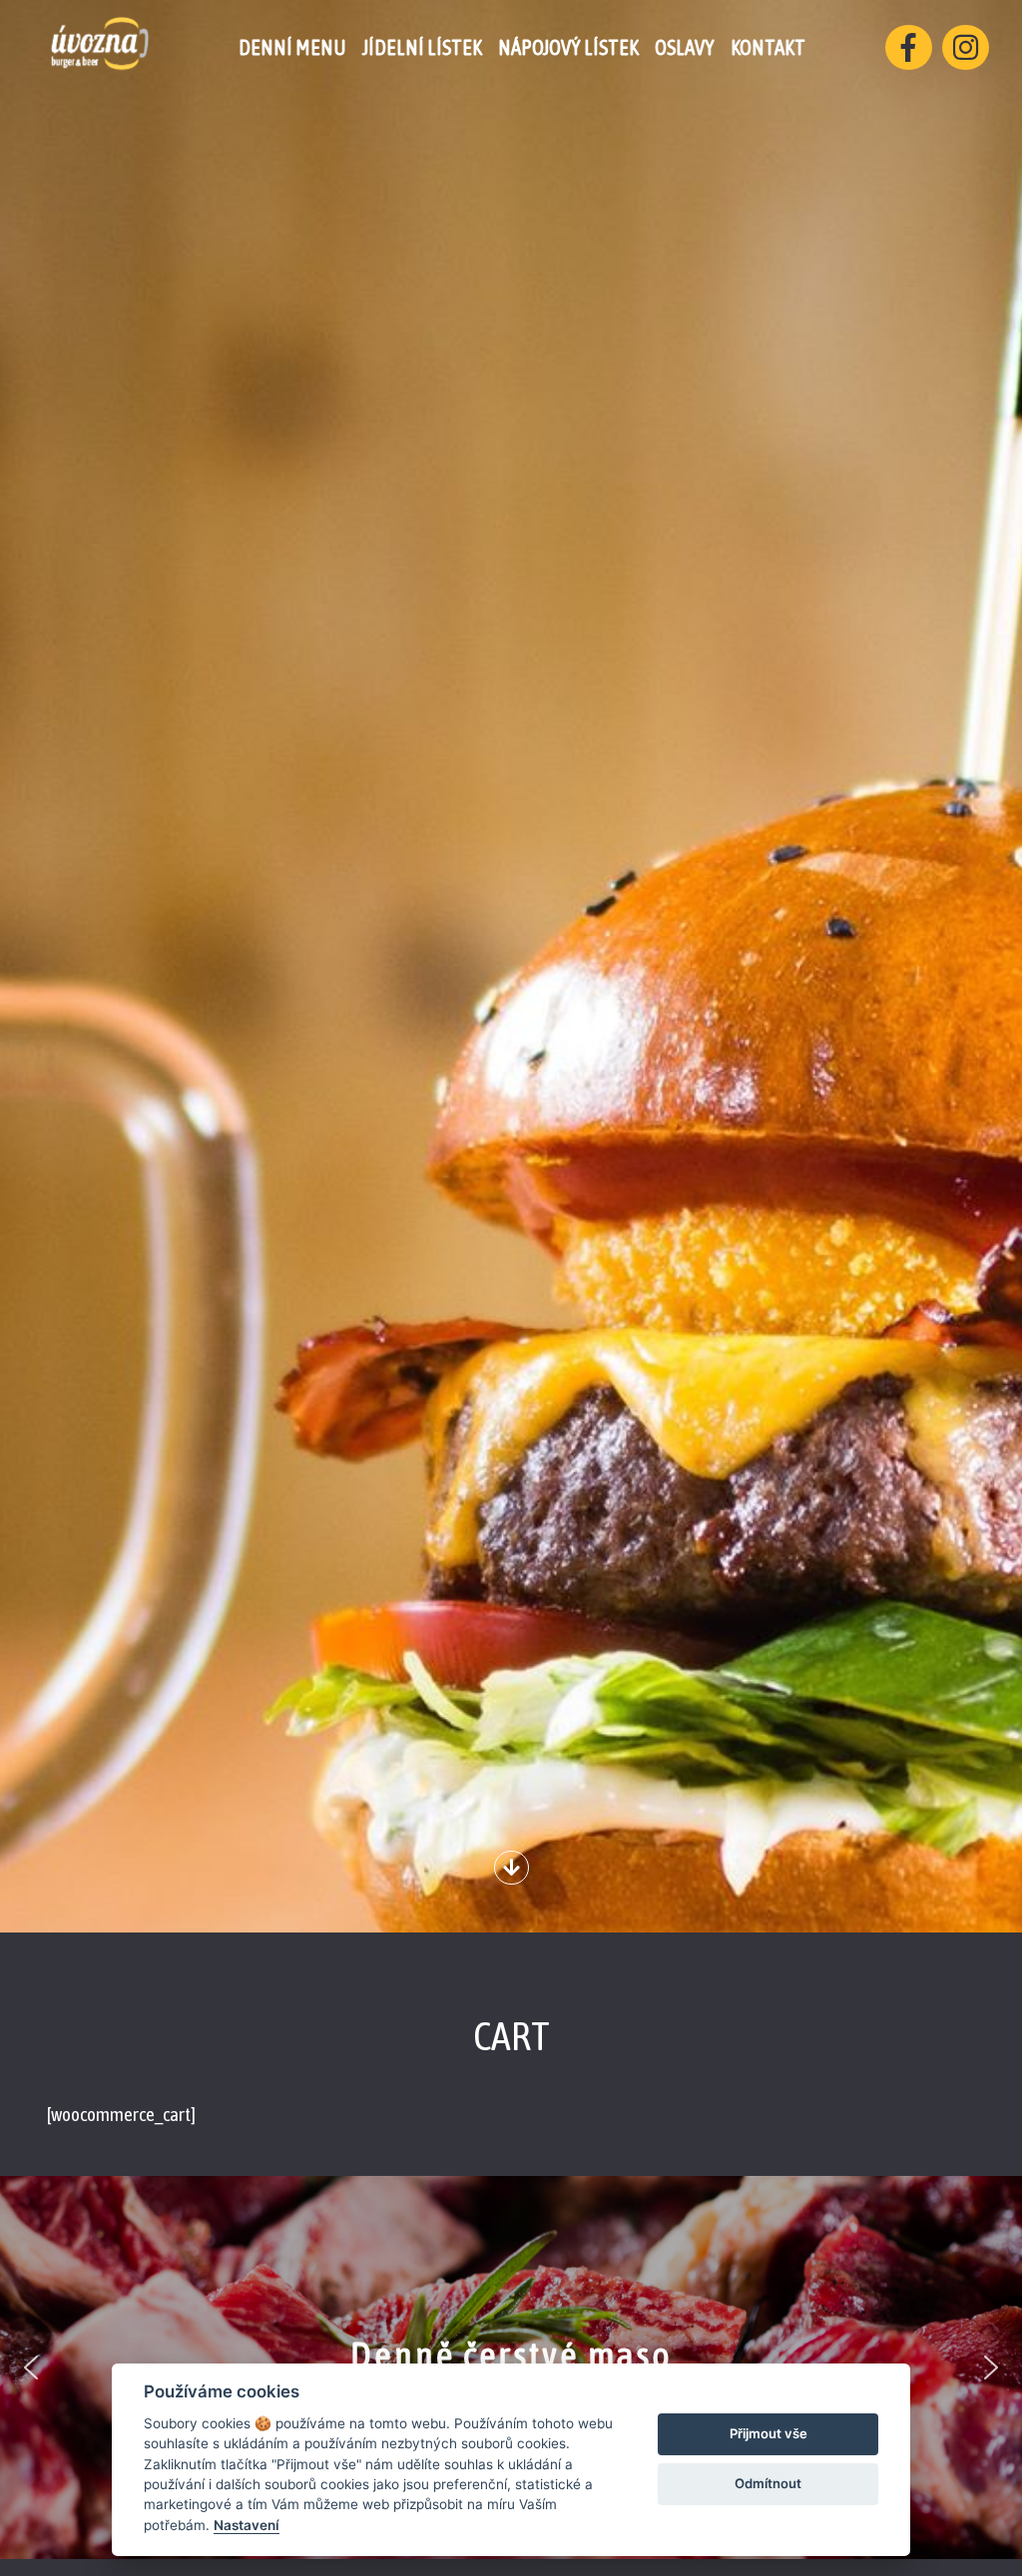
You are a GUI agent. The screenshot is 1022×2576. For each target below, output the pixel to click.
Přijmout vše (768, 2433)
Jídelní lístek (422, 47)
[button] (31, 2367)
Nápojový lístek (568, 47)
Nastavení (247, 2525)
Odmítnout (768, 2483)
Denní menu (292, 47)
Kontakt (768, 47)
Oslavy (685, 47)
